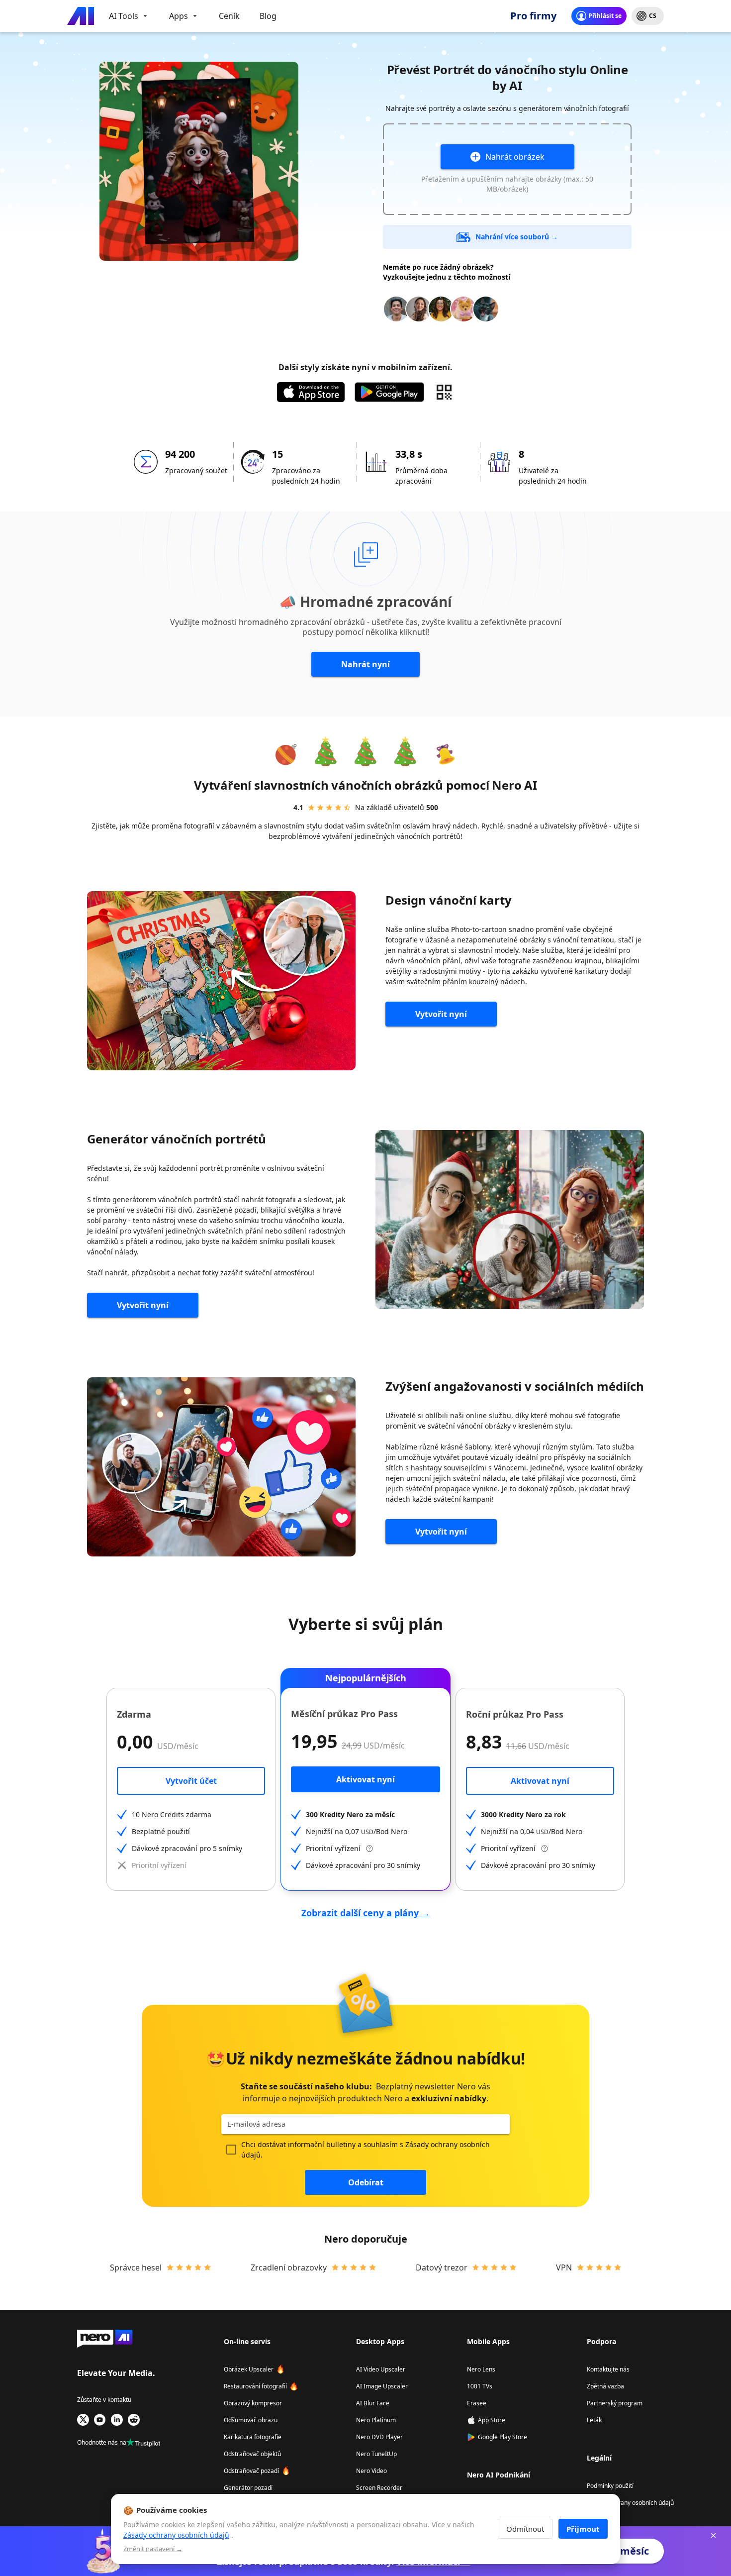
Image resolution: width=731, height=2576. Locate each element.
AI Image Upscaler (382, 2386)
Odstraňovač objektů (252, 2454)
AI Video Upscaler (381, 2369)
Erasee (477, 2403)
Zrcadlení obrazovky (289, 2267)
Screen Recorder (379, 2488)
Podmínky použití (610, 2486)
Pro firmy (533, 16)
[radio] (311, 808)
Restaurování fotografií (255, 2386)
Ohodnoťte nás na (102, 2442)
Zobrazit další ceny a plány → (366, 1913)
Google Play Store (503, 2437)
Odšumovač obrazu (251, 2420)
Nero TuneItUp (376, 2454)
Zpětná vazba (605, 2386)
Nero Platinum (376, 2420)
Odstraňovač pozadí (251, 2471)
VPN (564, 2267)
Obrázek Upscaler (249, 2369)
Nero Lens (481, 2369)
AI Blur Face (373, 2403)
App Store (492, 2420)
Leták (594, 2420)
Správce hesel (136, 2267)
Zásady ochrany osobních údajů (630, 2503)
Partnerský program (615, 2403)
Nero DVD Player (379, 2437)
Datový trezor (442, 2267)
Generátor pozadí (248, 2488)
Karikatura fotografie (253, 2437)
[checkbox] (231, 2150)
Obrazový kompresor (253, 2403)
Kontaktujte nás (608, 2369)
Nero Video (371, 2471)
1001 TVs (480, 2386)
